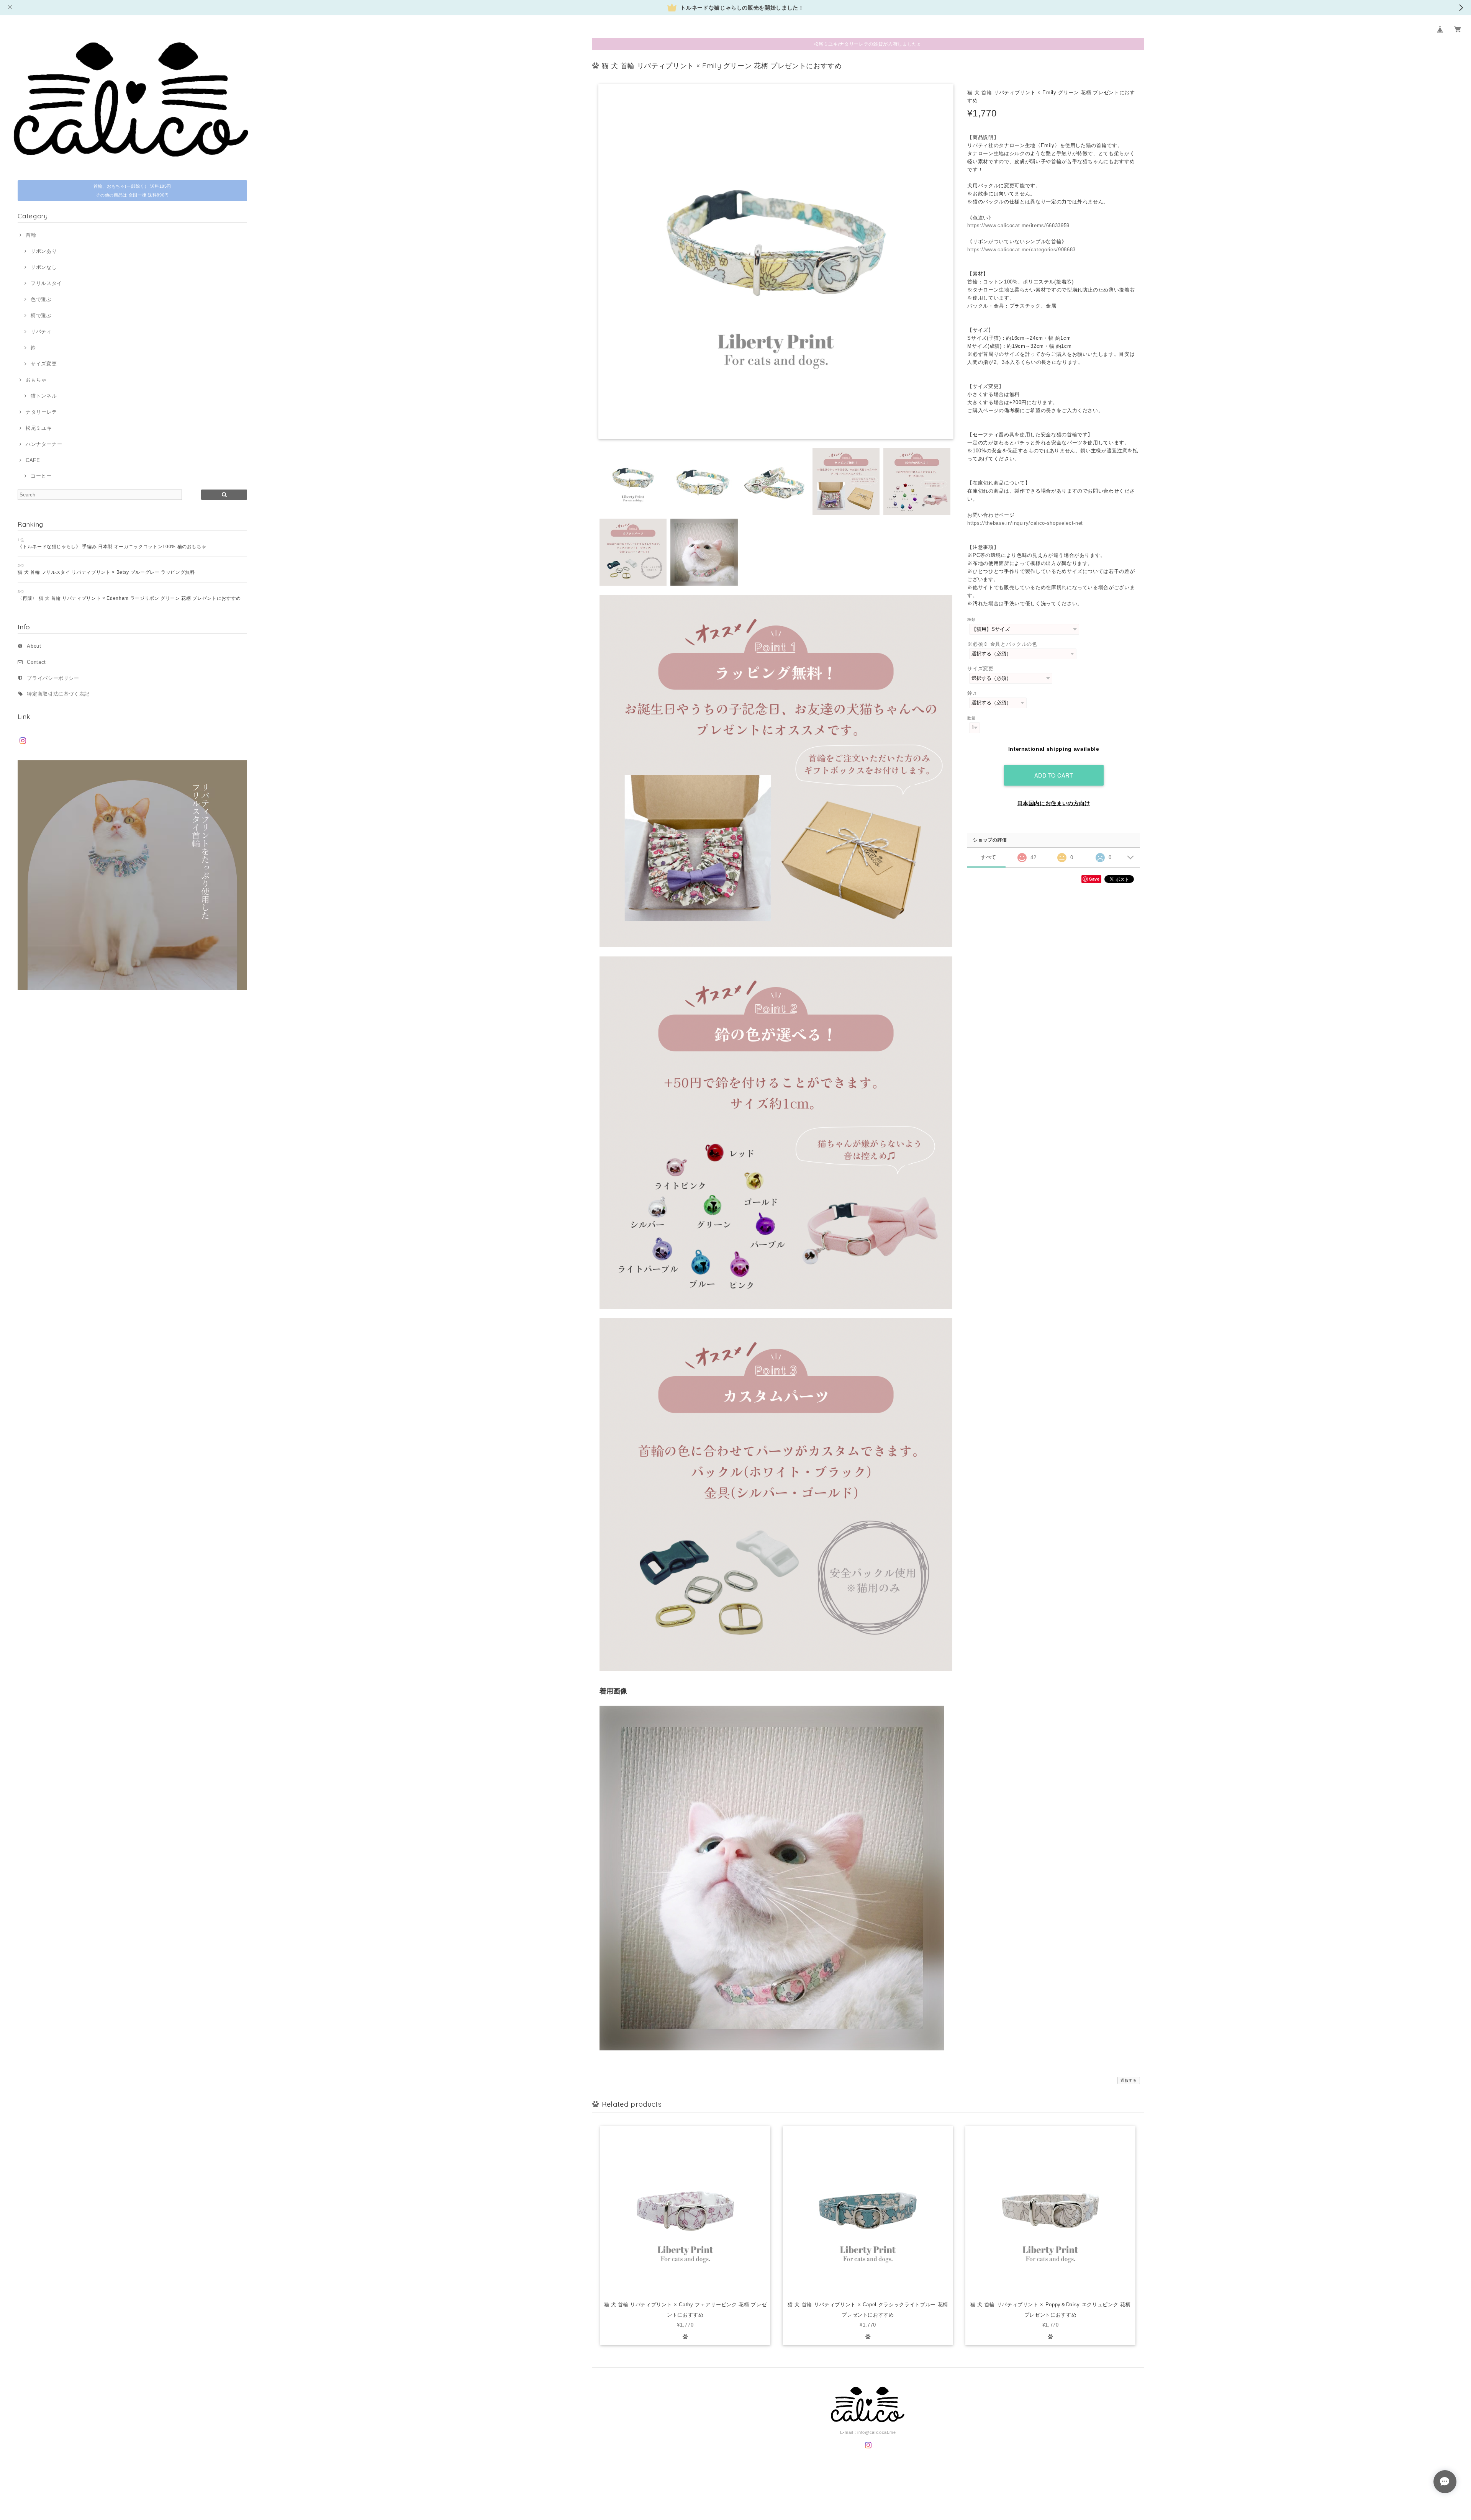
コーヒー (41, 476)
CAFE (33, 460)
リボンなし (44, 267)
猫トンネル (44, 396)
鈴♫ (972, 693)
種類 (971, 620)
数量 (971, 718)
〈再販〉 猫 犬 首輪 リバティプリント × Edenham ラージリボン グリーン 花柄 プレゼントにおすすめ (129, 598)
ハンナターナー (44, 444)
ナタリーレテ (41, 412)
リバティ (41, 332)
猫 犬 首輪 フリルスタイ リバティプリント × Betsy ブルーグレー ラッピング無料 (106, 572)
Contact (36, 662)
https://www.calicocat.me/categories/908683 (1021, 250)
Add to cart (1054, 775)
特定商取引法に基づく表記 (58, 694)
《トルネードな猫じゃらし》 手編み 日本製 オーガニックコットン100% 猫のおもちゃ (112, 547)
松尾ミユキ (39, 428)
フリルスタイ (46, 283)
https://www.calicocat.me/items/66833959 (1018, 225)
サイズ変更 (44, 364)
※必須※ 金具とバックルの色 (1002, 644)
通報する (1129, 2080)
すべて (989, 857)
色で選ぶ (41, 299)
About (34, 646)
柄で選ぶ (41, 315)
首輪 (31, 235)
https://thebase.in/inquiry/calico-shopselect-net (1025, 523)
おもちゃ (36, 380)
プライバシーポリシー (53, 678)
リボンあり (44, 251)
